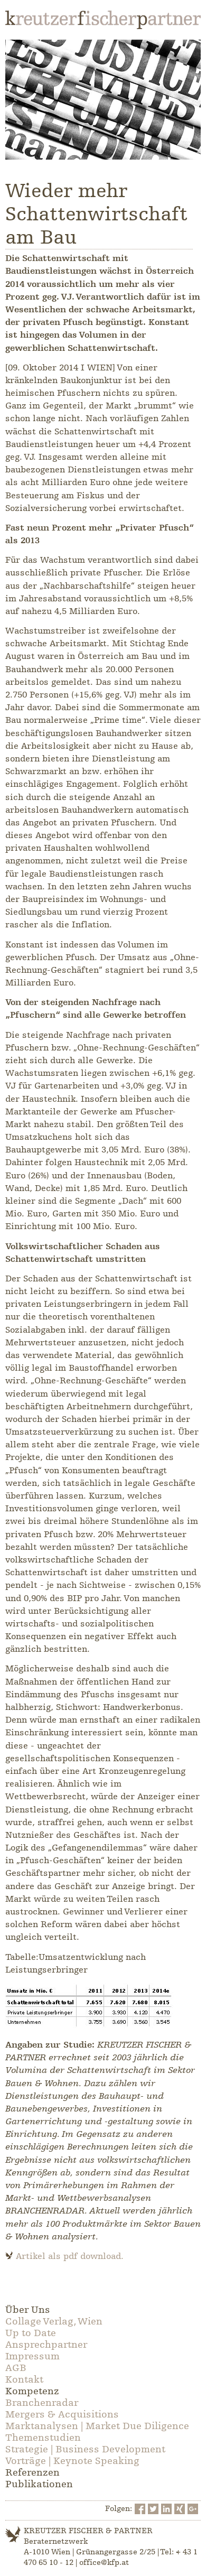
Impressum (32, 2356)
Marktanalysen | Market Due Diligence (97, 2426)
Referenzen (32, 2472)
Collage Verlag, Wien (54, 2321)
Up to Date (31, 2333)
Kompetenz (32, 2391)
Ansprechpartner (46, 2345)
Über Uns (28, 2310)
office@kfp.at (104, 2563)
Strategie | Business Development (85, 2449)
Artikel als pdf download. (70, 2256)
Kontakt (24, 2379)
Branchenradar (42, 2403)
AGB (16, 2368)
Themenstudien (43, 2438)
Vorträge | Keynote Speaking (72, 2461)
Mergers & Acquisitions (62, 2414)
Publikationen (39, 2484)
